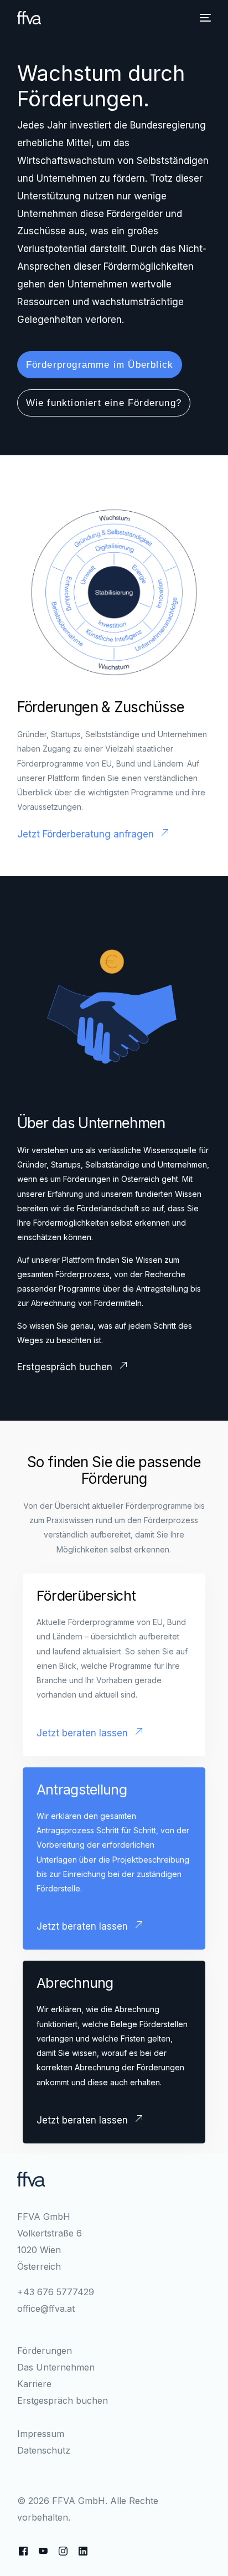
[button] (100, 365)
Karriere (34, 2384)
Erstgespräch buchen (63, 2400)
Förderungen (45, 2351)
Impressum (41, 2434)
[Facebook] (23, 2551)
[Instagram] (63, 2551)
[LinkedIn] (83, 2551)
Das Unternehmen (56, 2367)
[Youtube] (43, 2551)
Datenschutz (44, 2450)
